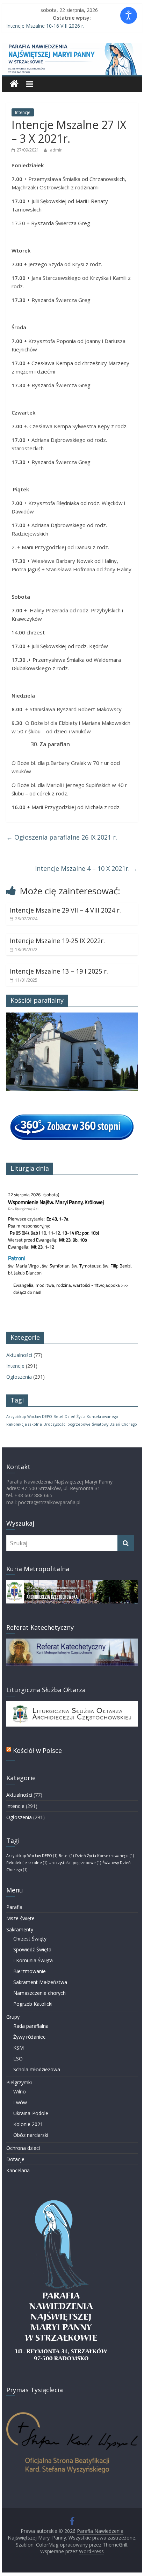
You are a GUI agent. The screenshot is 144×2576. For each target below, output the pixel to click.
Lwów (20, 2102)
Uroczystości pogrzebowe (67, 1424)
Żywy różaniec (29, 2037)
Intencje (23, 112)
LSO (18, 2059)
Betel (58, 1417)
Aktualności (19, 1355)
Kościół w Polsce (37, 1750)
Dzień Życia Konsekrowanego (91, 1417)
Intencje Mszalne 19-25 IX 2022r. (57, 941)
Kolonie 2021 (28, 2124)
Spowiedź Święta (32, 1949)
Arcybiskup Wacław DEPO (29, 1417)
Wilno (20, 2091)
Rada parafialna (31, 2026)
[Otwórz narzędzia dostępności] (129, 15)
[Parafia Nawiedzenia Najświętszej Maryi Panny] (14, 84)
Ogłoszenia (19, 1377)
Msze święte (20, 1918)
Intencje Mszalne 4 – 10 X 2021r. (86, 868)
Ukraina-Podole (31, 2113)
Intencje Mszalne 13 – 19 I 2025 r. (59, 971)
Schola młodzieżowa (37, 2069)
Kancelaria (18, 2170)
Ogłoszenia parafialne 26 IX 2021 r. (62, 837)
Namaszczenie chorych (39, 1993)
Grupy (13, 2017)
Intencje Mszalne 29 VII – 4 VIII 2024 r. (65, 910)
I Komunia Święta (33, 1960)
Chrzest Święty (30, 1939)
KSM (19, 2048)
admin (56, 150)
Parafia (14, 1907)
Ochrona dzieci (23, 2148)
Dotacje (15, 2159)
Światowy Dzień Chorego (114, 1424)
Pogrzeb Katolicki (33, 2004)
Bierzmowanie (30, 1971)
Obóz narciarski (31, 2135)
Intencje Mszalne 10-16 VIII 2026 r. (45, 26)
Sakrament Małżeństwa (40, 1982)
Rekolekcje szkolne (24, 1424)
